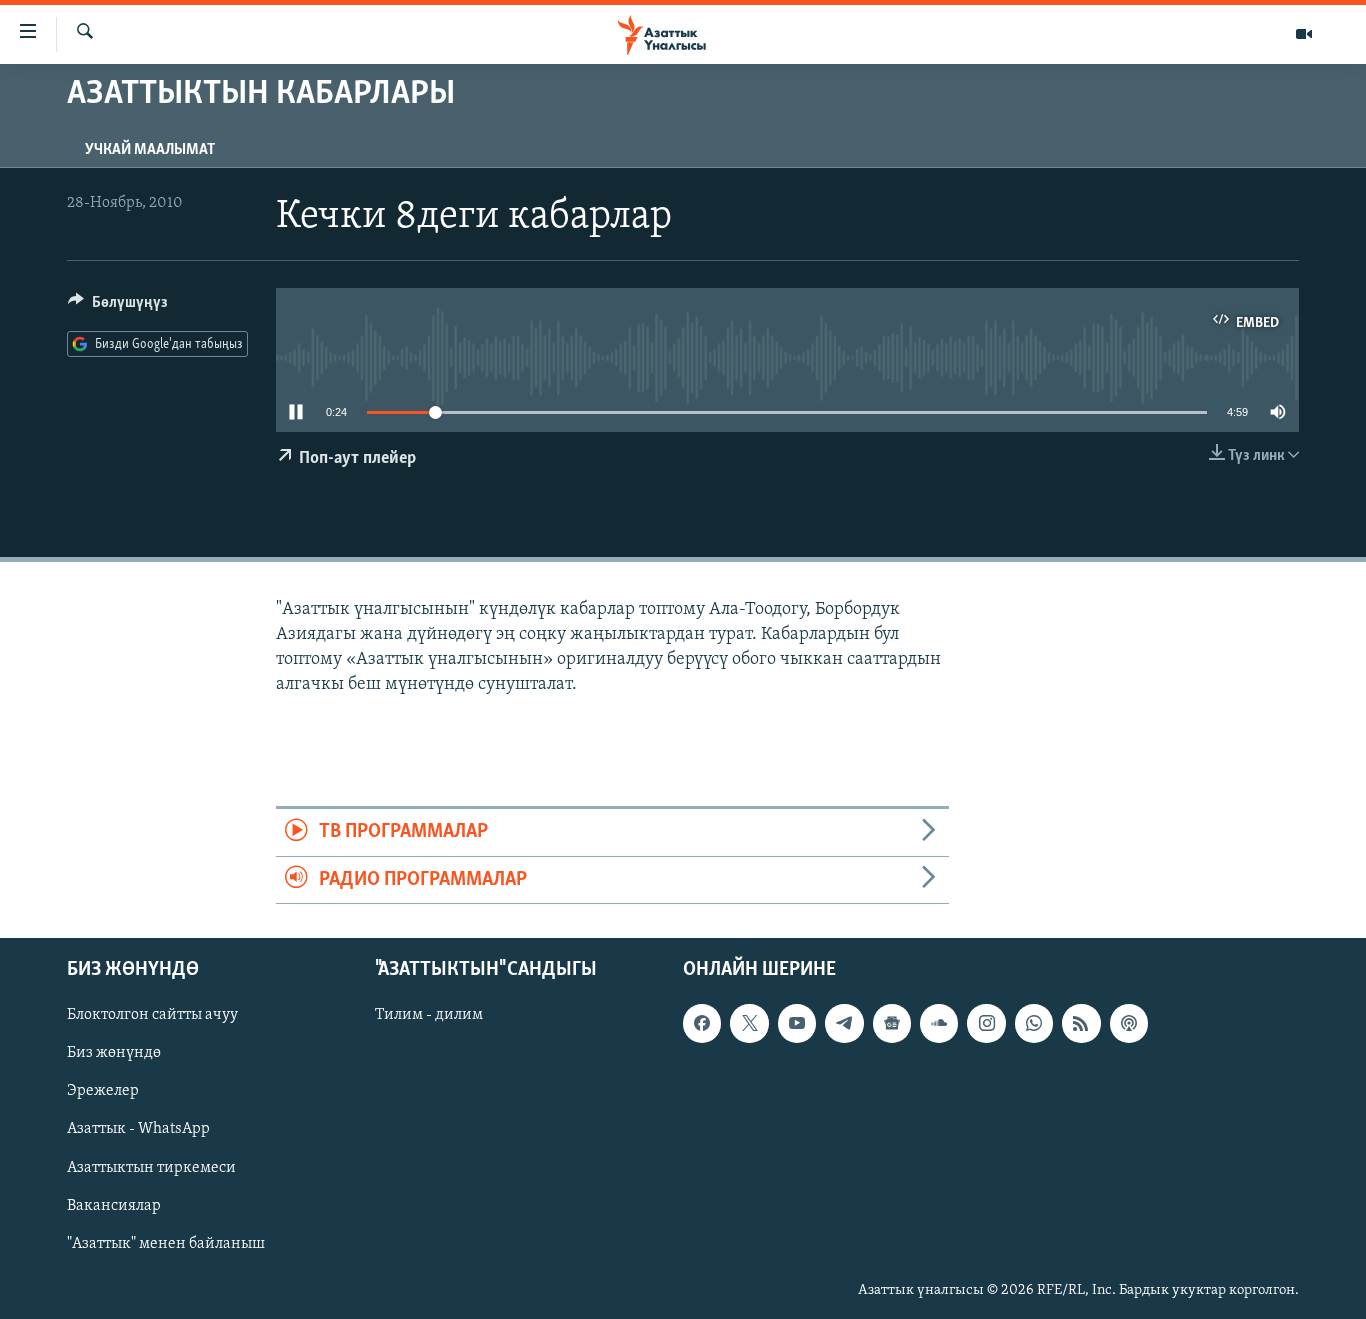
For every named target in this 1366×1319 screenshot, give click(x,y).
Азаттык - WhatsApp (138, 1129)
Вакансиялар (114, 1206)
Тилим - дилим (429, 1015)
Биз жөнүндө (114, 1053)
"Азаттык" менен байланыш (166, 1244)
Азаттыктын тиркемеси (151, 1168)
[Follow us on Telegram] (844, 1023)
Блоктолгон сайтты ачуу (152, 1015)
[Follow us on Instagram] (986, 1023)
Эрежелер (103, 1091)
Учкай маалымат (150, 150)
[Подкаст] (1129, 1023)
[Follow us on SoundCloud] (939, 1023)
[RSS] (1081, 1023)
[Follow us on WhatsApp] (1034, 1023)
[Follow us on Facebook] (702, 1023)
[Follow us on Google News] (892, 1023)
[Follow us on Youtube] (797, 1023)
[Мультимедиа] (1304, 34)
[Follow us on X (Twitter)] (749, 1023)
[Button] (118, 307)
